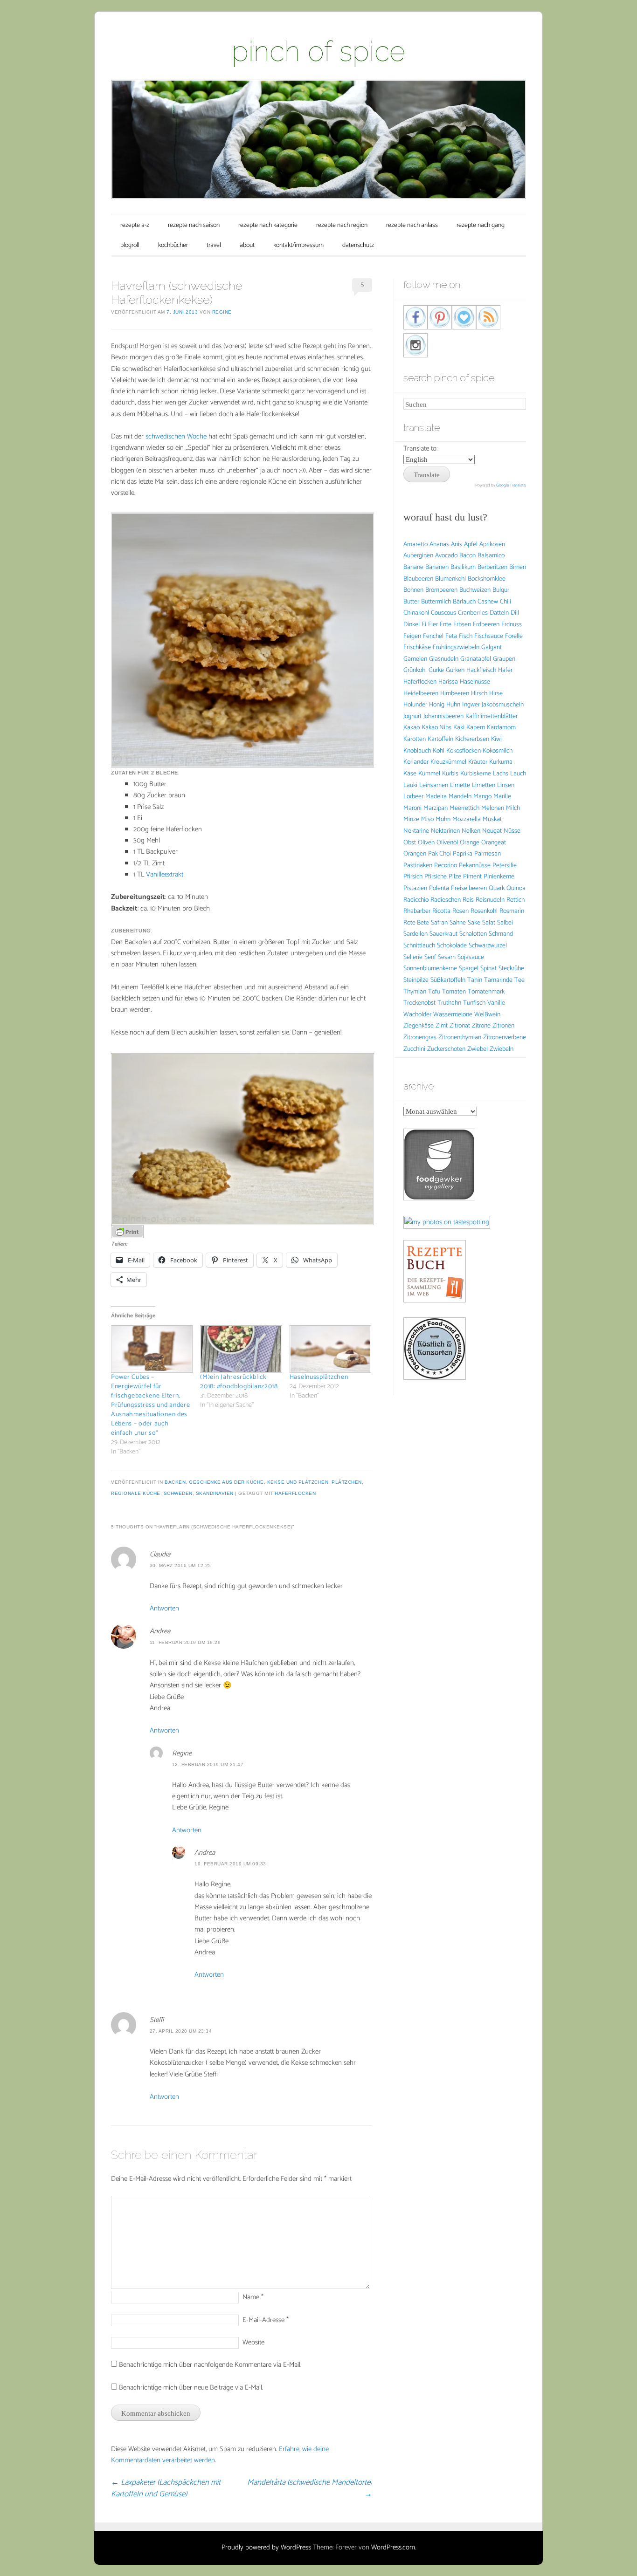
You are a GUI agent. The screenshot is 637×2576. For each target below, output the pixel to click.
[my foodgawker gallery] (439, 1198)
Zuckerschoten (446, 1049)
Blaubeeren (418, 579)
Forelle (514, 636)
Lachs (501, 774)
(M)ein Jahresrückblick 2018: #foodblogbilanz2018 (239, 1382)
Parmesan (488, 854)
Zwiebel (478, 1049)
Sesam (447, 957)
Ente (446, 625)
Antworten (164, 1608)
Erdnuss (512, 625)
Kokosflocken (464, 751)
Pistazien (415, 888)
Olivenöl (447, 843)
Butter (411, 602)
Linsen (506, 785)
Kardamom (501, 728)
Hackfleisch (481, 670)
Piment (472, 877)
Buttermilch (436, 602)
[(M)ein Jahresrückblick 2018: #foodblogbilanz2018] (240, 1349)
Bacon (467, 556)
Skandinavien (215, 1493)
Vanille (496, 1003)
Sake (474, 923)
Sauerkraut (443, 934)
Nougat (492, 831)
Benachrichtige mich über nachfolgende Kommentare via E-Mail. (210, 2365)
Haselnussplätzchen (319, 1377)
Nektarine (416, 831)
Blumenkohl (450, 579)
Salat (489, 923)
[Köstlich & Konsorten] (435, 1378)
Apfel (471, 545)
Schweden (178, 1493)
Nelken (471, 831)
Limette (460, 785)
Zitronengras (420, 1038)
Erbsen (462, 625)
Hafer (505, 670)
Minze (411, 819)
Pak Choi (440, 854)
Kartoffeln (440, 739)
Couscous (443, 613)
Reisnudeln (490, 900)
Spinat (488, 969)
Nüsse (512, 831)
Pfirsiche (436, 877)
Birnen (518, 567)
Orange (470, 843)
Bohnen (413, 590)
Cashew (488, 602)
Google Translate (511, 485)
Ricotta (441, 911)
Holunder (415, 705)
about (247, 245)
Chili (505, 602)
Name (253, 2297)
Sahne (458, 923)
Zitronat (460, 1026)
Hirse (496, 694)
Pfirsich (413, 877)
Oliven (426, 843)
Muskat (492, 819)
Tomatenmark (486, 992)
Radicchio (416, 900)
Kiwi (496, 739)
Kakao (412, 728)
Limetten (484, 785)
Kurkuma (501, 762)
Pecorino (446, 866)
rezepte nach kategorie (268, 225)
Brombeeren (441, 590)
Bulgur (501, 590)
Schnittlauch (419, 946)
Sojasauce (471, 957)
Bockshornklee (487, 579)
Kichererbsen (472, 739)
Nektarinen (445, 831)
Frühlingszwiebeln (456, 647)
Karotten (415, 739)
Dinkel (412, 625)
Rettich (516, 900)
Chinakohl (416, 613)
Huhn (453, 705)
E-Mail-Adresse (266, 2320)
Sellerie (413, 957)
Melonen (493, 808)
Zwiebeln (502, 1049)
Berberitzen (492, 567)
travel (214, 245)
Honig (437, 705)
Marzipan (436, 808)
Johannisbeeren (443, 716)
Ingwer (471, 705)
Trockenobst (419, 1003)
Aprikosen (492, 545)
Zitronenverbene (505, 1038)
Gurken (455, 670)
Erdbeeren (486, 625)
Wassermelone (453, 1015)
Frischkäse (417, 647)
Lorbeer (413, 797)
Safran (439, 923)
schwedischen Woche (176, 436)
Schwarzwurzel (488, 946)
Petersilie (505, 866)
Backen (175, 1482)
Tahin (475, 980)
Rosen (460, 911)
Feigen (412, 636)
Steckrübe (511, 969)
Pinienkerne (499, 877)
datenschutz (358, 245)
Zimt (442, 1026)
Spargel (469, 969)
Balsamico (491, 556)
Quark (497, 888)
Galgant (492, 647)
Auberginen (418, 556)
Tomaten (454, 992)
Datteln (499, 613)
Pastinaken (418, 866)
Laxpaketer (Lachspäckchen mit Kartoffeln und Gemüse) (166, 2488)
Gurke (436, 670)
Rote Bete (416, 923)
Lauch (518, 774)
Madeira (436, 797)
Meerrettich (464, 808)
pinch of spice (318, 51)
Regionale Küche (136, 1493)
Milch (513, 808)
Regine (222, 312)
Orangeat (494, 843)
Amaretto (415, 545)
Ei (424, 625)
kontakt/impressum (298, 245)
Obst (410, 843)
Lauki (410, 785)
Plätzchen (347, 1482)
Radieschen (446, 900)
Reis (468, 900)
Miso (427, 819)
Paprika (463, 854)
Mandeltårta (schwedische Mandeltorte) (310, 2488)
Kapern (476, 728)
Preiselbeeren (469, 888)
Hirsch (479, 694)
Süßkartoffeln (448, 980)
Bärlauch (464, 602)
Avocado (446, 556)
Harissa (448, 682)
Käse (410, 774)
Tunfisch (474, 1003)
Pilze (455, 877)
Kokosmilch (498, 751)
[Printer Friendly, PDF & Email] (127, 1231)
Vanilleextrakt (165, 874)
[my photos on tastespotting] (447, 1222)
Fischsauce (489, 636)
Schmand (501, 934)
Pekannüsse (475, 866)
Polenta (439, 888)
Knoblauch (417, 751)
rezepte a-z (135, 225)
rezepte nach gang (481, 225)
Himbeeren (455, 694)
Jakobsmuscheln (503, 705)
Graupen (504, 659)
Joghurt (412, 716)
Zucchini (414, 1049)
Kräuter (478, 762)
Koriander (416, 762)
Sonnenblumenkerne (430, 969)
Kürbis (450, 774)
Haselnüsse (475, 682)
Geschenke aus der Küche (226, 1482)
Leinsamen (434, 785)
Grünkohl (415, 670)
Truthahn (449, 1003)
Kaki (459, 728)
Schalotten (473, 934)
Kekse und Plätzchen (298, 1482)
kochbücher (173, 245)
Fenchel (433, 636)
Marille (502, 797)
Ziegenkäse (419, 1026)
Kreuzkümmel (448, 762)
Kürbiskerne (476, 774)
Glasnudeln (444, 659)
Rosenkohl (484, 911)
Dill (515, 613)
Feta (451, 636)
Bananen (437, 567)
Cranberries (473, 613)
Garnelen (415, 659)
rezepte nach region (342, 225)
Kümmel (429, 774)
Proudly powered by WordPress (266, 2547)
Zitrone (481, 1026)
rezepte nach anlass (412, 225)
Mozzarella (467, 819)
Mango (482, 797)
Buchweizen (475, 590)
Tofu (434, 992)
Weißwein (487, 1015)
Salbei (505, 923)
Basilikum (463, 567)
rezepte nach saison (194, 225)
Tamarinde (498, 980)
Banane (413, 567)
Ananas (439, 545)
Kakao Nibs (436, 728)
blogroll (130, 245)
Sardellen (415, 934)
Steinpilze (416, 980)
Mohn (443, 819)
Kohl (439, 751)
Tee (519, 980)
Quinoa (516, 888)
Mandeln (460, 797)
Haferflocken (295, 1493)
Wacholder (417, 1015)
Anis (457, 545)
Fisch (466, 636)
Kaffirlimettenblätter (492, 716)
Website (253, 2342)
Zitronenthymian (460, 1038)
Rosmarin (512, 911)
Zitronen (503, 1026)
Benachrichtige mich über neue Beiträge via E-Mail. (191, 2388)
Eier (433, 625)
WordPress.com (393, 2547)
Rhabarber (417, 911)
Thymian (415, 992)
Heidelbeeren (421, 694)
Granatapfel (476, 659)
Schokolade (452, 946)
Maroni (412, 808)
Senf (430, 957)
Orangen (415, 854)
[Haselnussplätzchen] (329, 1349)
